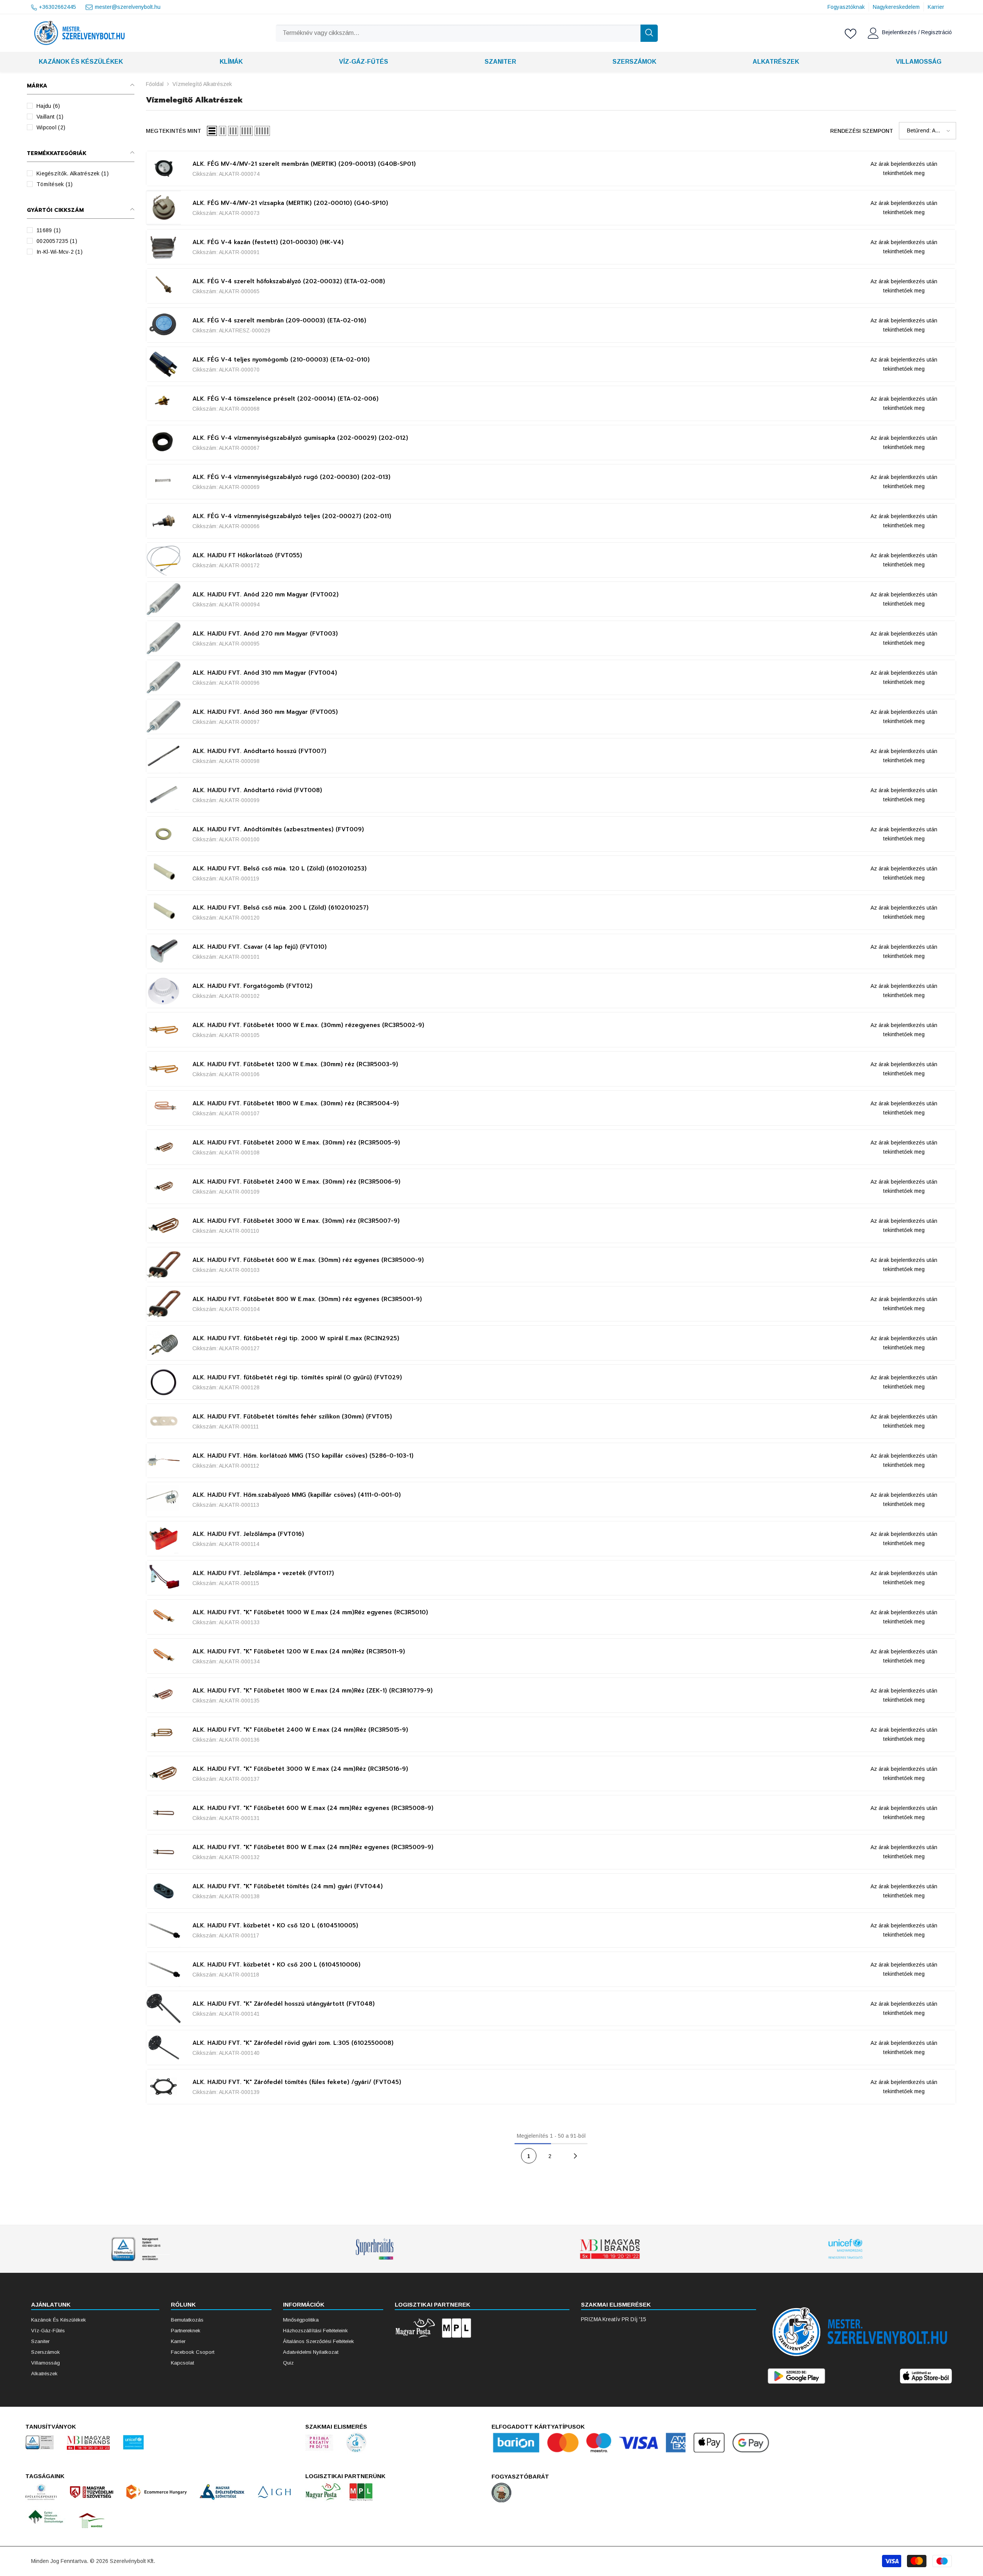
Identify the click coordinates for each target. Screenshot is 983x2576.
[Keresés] (467, 33)
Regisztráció (937, 32)
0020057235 (57, 241)
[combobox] (458, 33)
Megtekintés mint (174, 131)
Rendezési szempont (862, 131)
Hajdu (48, 106)
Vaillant (50, 117)
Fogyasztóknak (846, 7)
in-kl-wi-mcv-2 (60, 252)
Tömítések (55, 184)
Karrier (936, 7)
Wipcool (51, 127)
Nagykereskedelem (896, 7)
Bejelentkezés (900, 32)
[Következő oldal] (576, 2156)
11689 (49, 230)
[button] (212, 131)
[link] (139, 2249)
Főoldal (155, 84)
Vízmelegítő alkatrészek (202, 84)
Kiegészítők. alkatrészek (73, 173)
